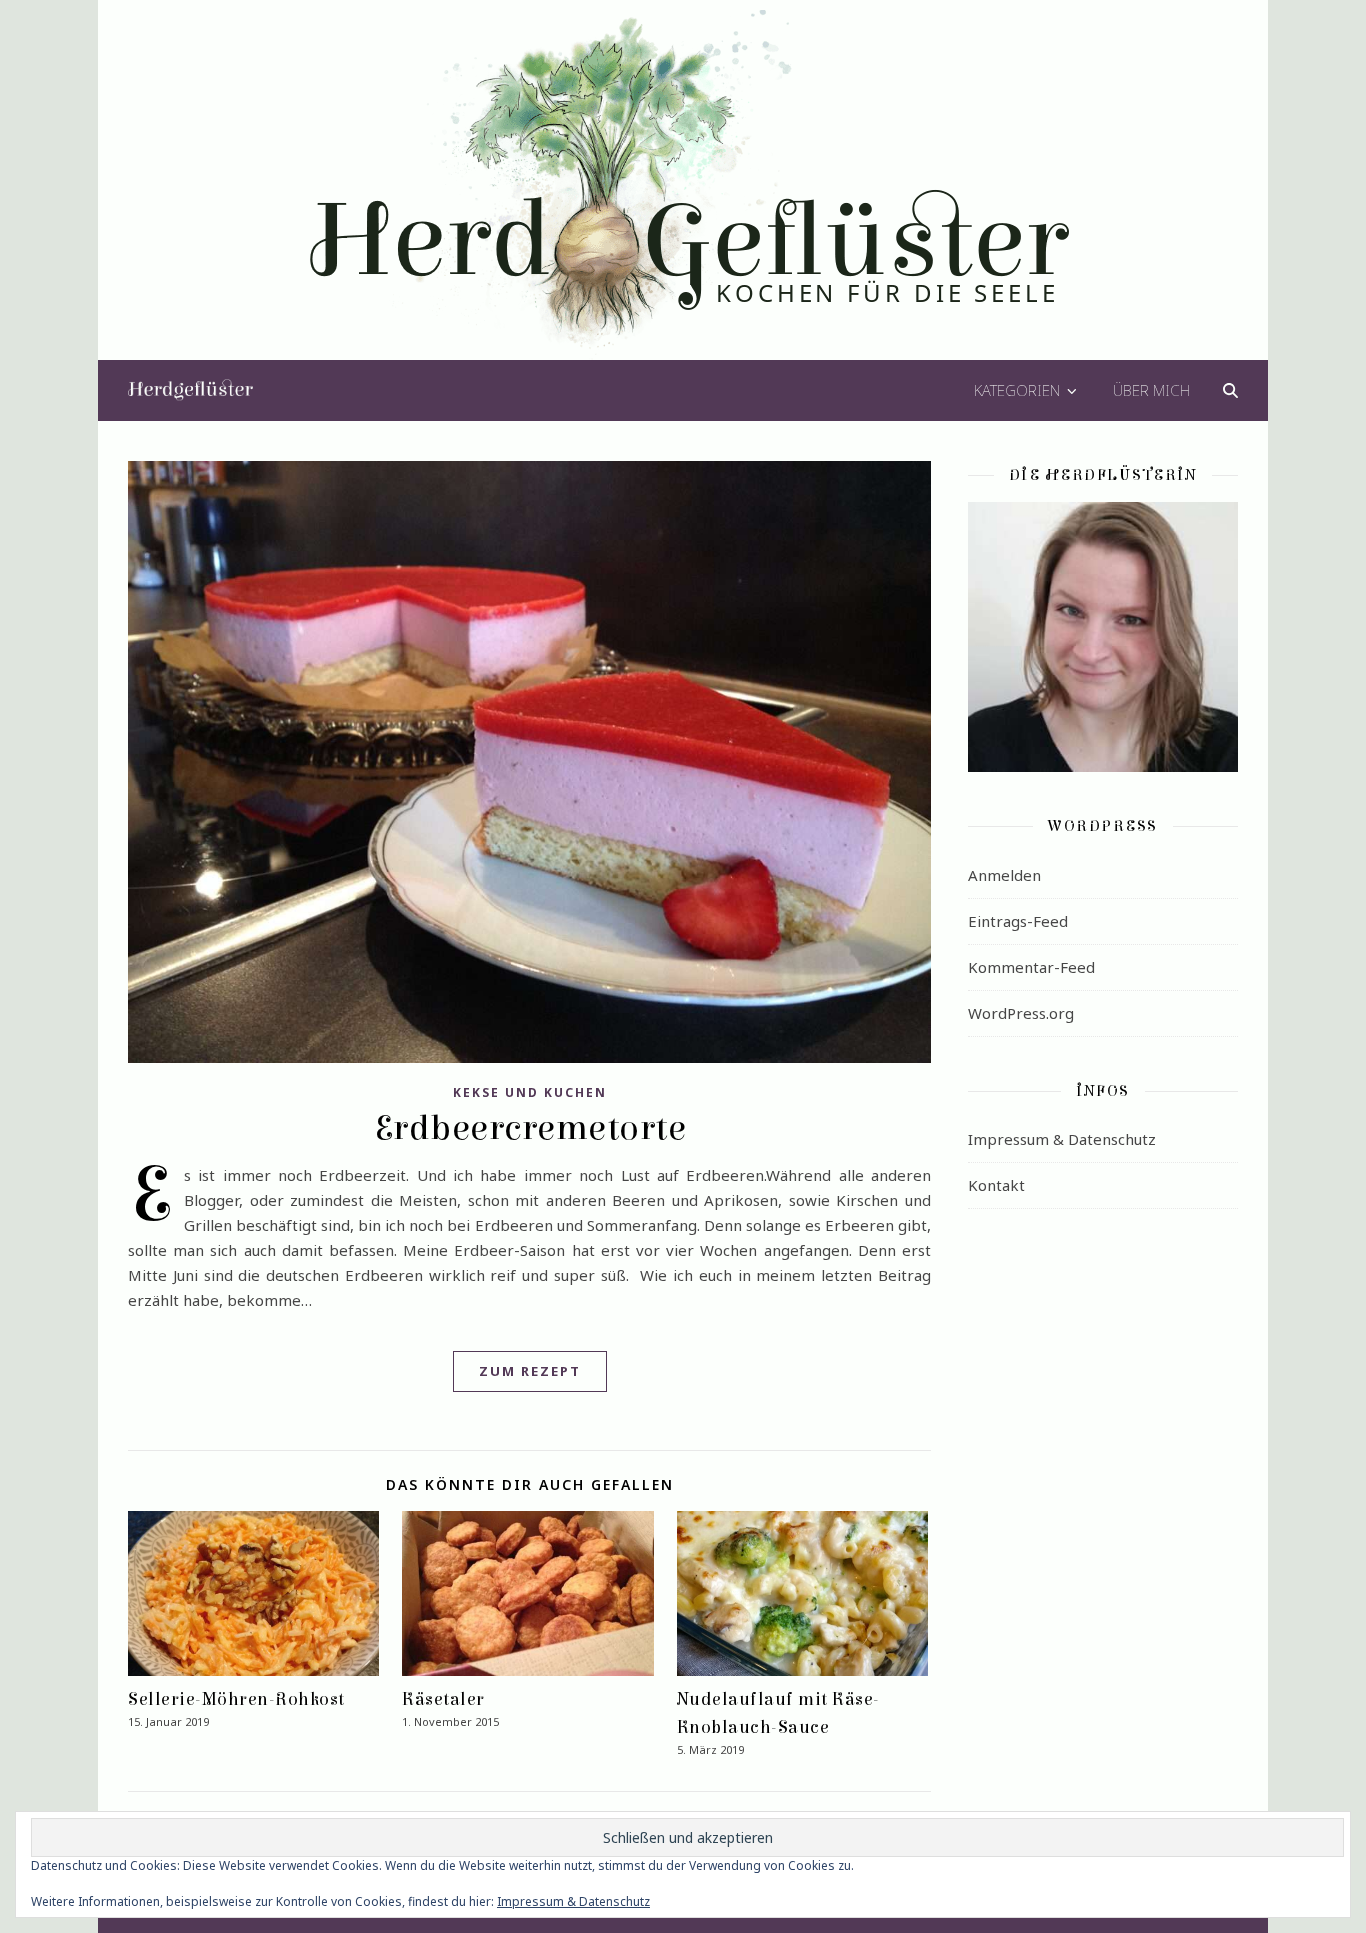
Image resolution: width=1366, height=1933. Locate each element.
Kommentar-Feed (1031, 967)
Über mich (1151, 390)
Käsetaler (443, 1699)
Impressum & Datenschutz (1062, 1139)
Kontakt (996, 1185)
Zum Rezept (530, 1371)
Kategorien (1017, 390)
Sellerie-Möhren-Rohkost (236, 1699)
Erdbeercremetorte (530, 1128)
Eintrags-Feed (1018, 921)
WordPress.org (1021, 1013)
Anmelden (1004, 875)
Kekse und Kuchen (530, 1092)
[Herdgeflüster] (683, 193)
